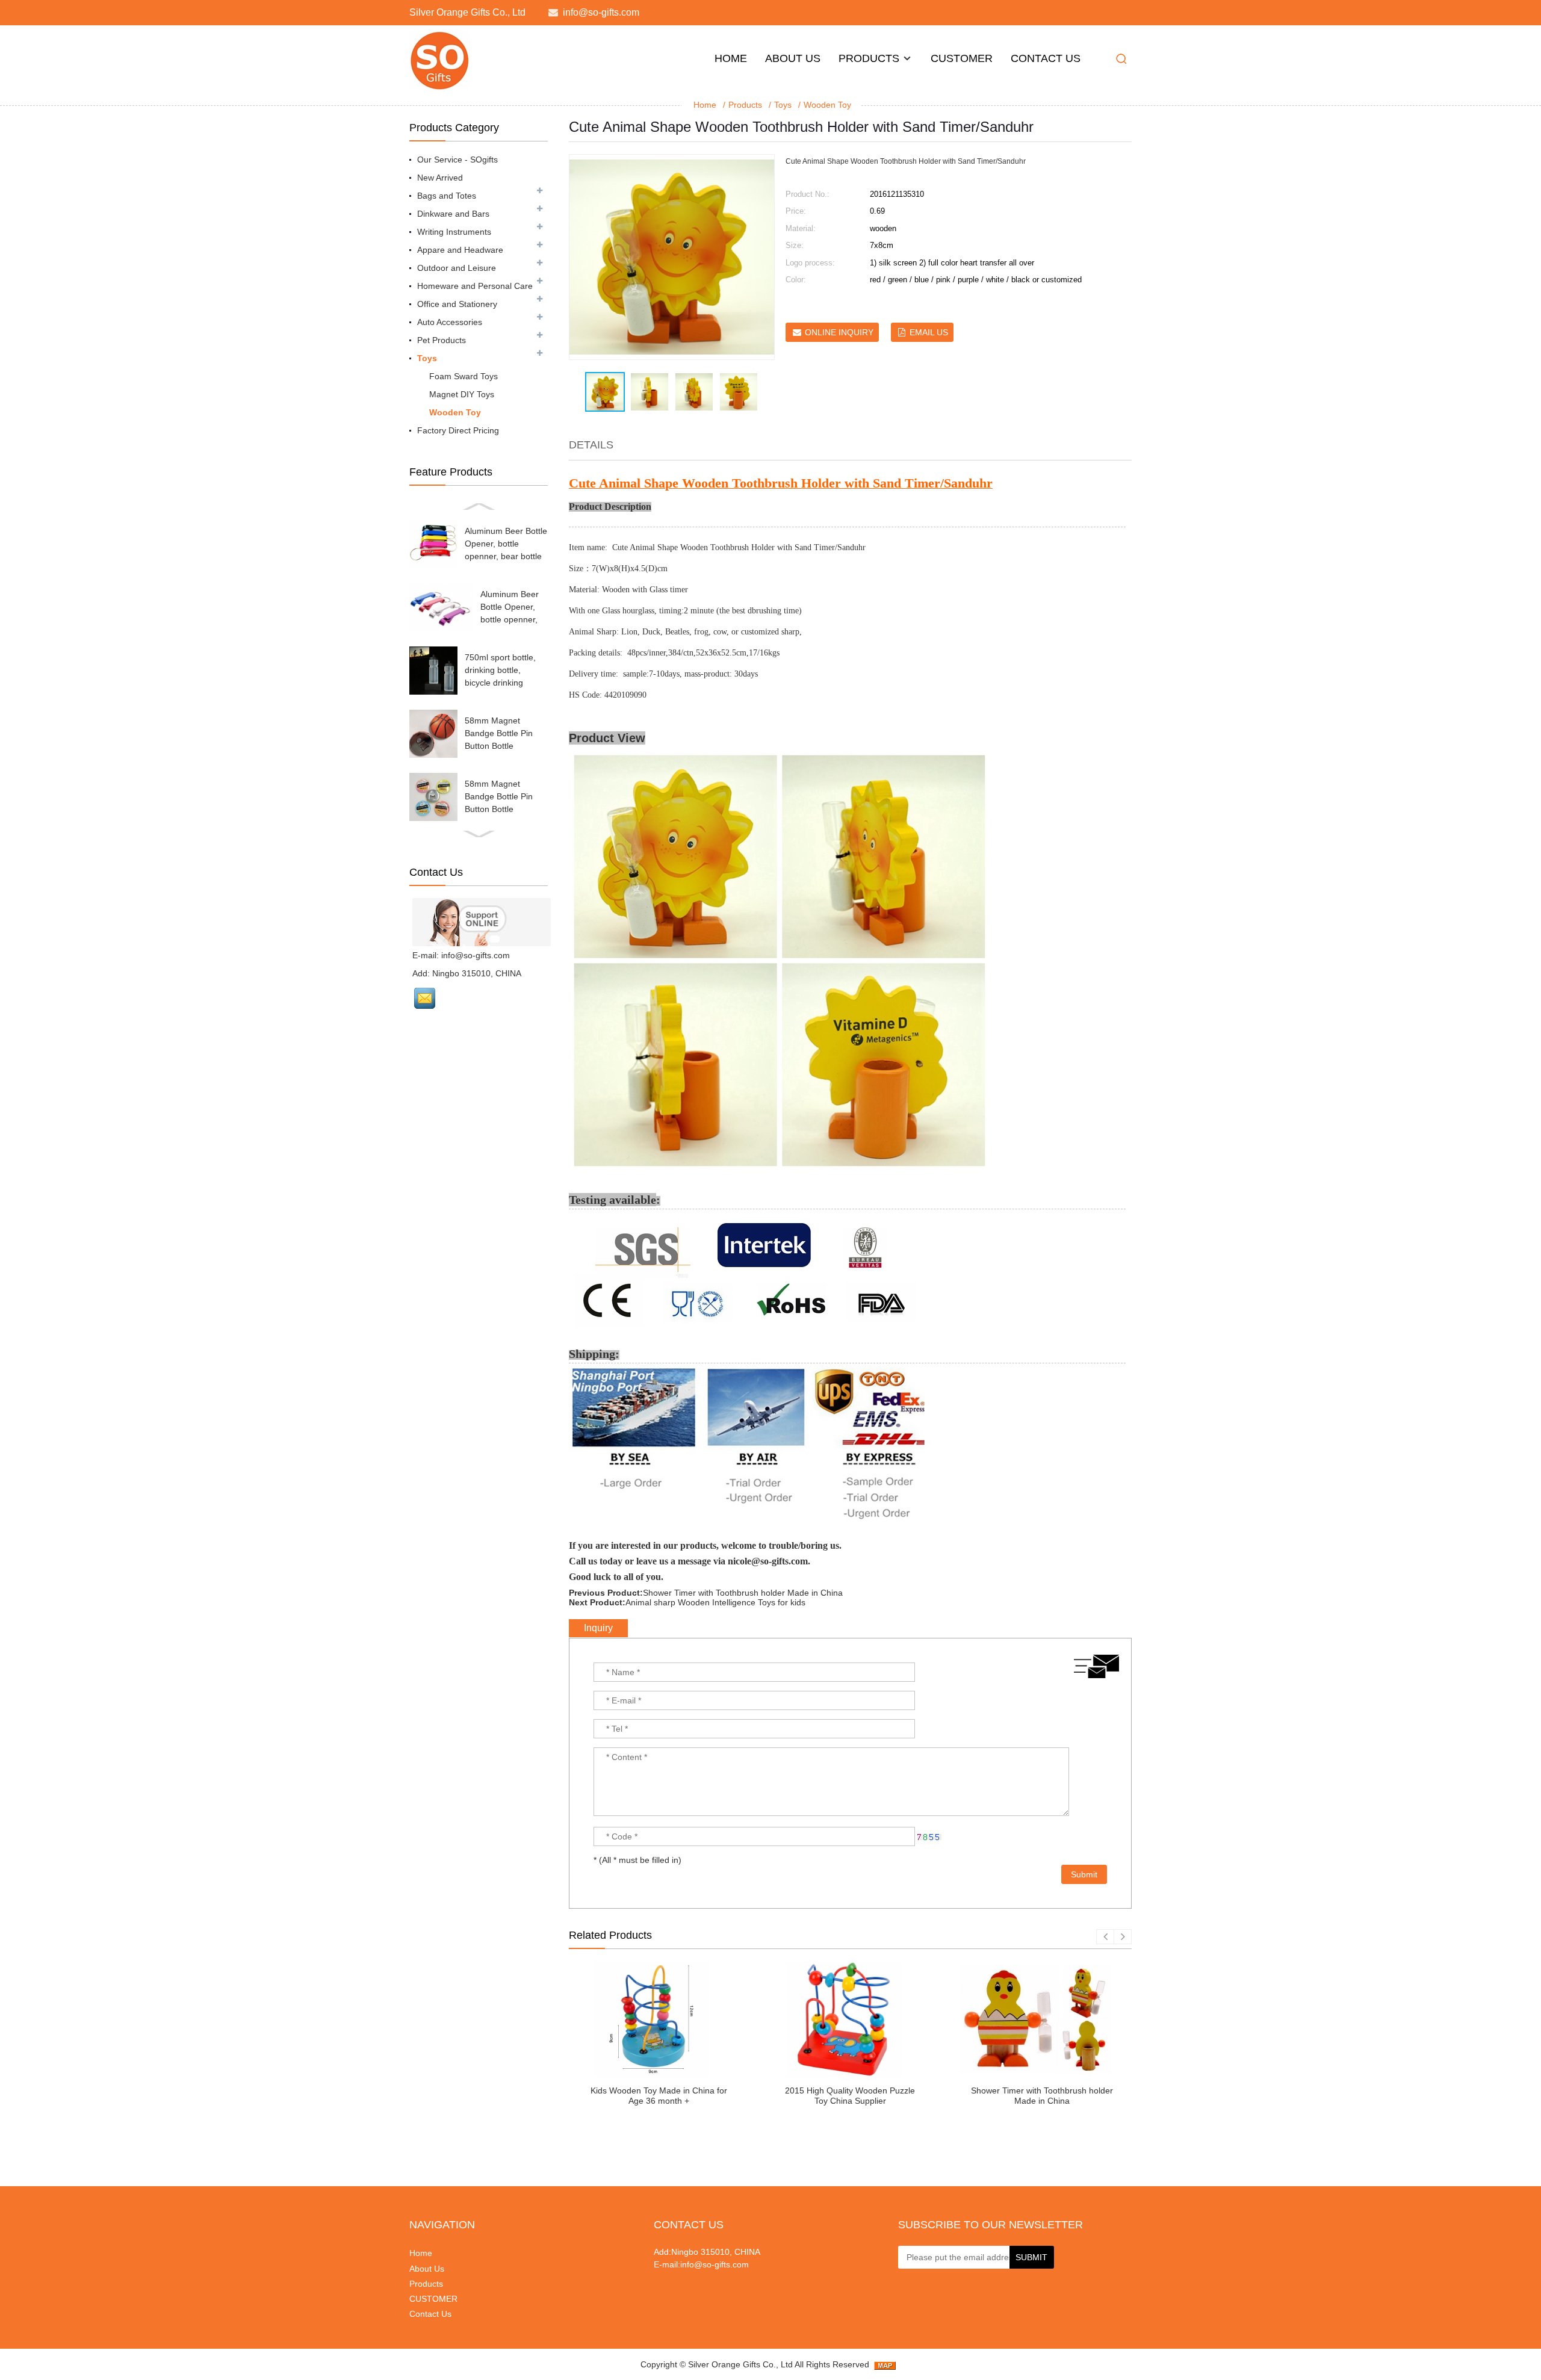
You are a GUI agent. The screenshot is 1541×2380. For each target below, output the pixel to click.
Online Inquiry (839, 332)
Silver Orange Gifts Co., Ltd (740, 2364)
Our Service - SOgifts (457, 160)
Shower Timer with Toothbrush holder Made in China (743, 1593)
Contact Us (1046, 58)
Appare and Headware (460, 250)
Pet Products (442, 340)
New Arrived (440, 178)
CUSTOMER (962, 58)
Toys (783, 105)
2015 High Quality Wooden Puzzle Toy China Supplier (850, 2096)
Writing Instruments (454, 232)
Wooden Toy (827, 105)
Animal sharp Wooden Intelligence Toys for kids (715, 1602)
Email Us (929, 332)
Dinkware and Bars (453, 214)
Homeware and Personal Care (475, 286)
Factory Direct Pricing (458, 430)
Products (869, 58)
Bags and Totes (447, 196)
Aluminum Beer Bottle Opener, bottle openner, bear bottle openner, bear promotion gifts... (506, 556)
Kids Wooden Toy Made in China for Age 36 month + (659, 2096)
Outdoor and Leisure (457, 268)
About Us (793, 58)
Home (731, 58)
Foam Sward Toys (464, 376)
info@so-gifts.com (601, 12)
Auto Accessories (450, 322)
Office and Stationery (457, 304)
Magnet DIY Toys (462, 394)
